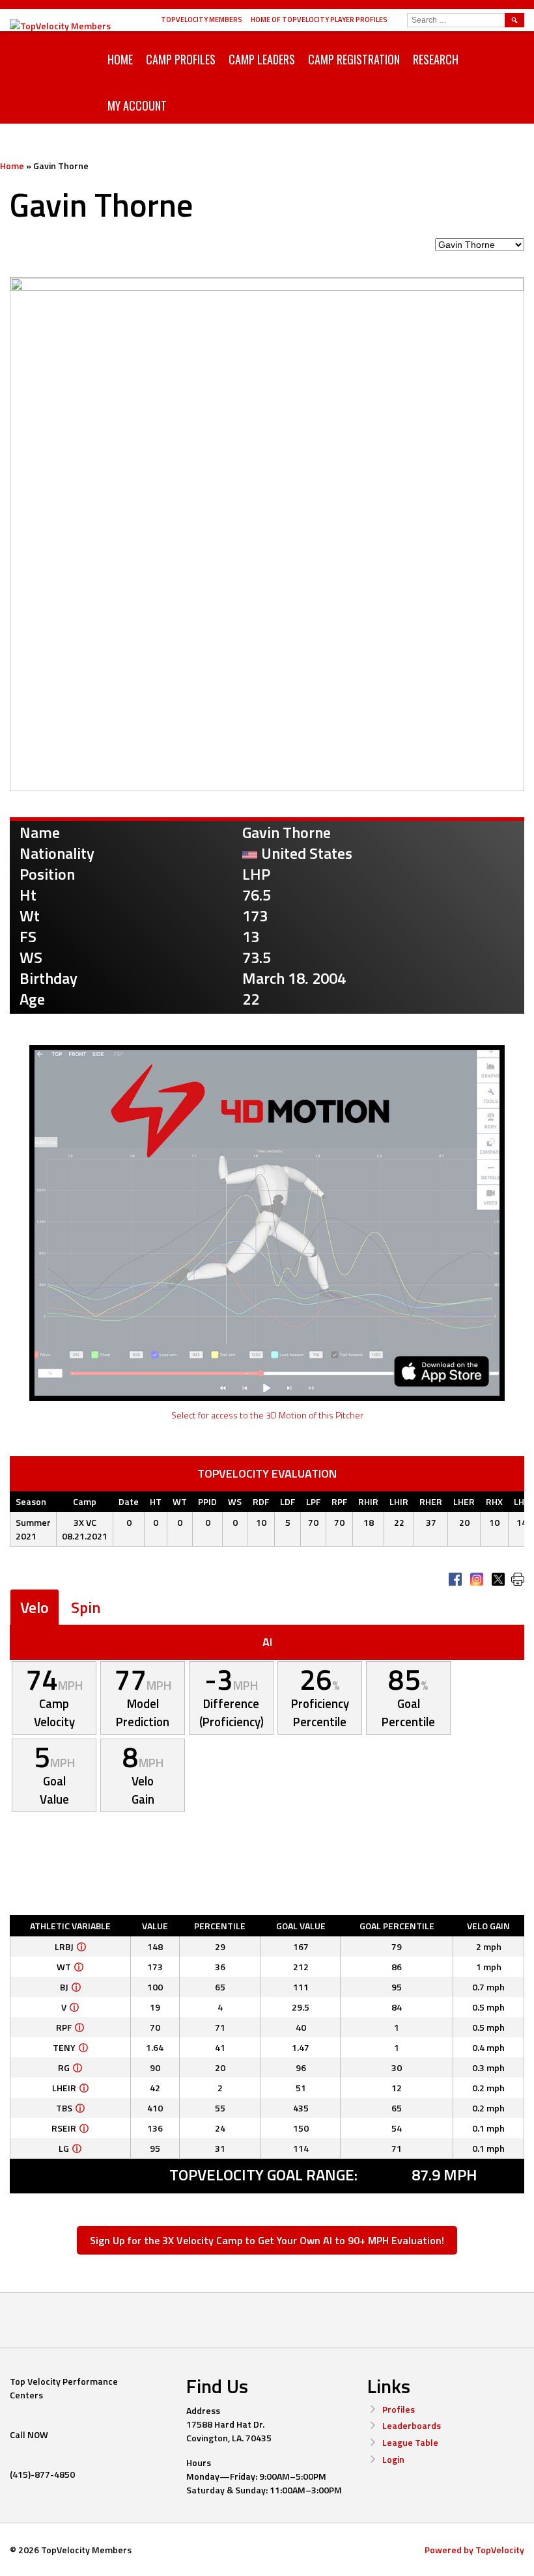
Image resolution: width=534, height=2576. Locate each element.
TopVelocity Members (202, 20)
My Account (137, 105)
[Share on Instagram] (477, 1579)
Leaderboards (412, 2425)
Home (120, 59)
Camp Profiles (181, 59)
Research (436, 59)
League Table (410, 2442)
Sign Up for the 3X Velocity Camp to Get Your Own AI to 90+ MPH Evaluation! (267, 2240)
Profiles (399, 2409)
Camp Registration (354, 59)
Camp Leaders (262, 59)
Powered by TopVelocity (474, 2550)
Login (393, 2459)
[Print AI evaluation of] (518, 1579)
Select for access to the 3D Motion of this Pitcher (267, 1415)
